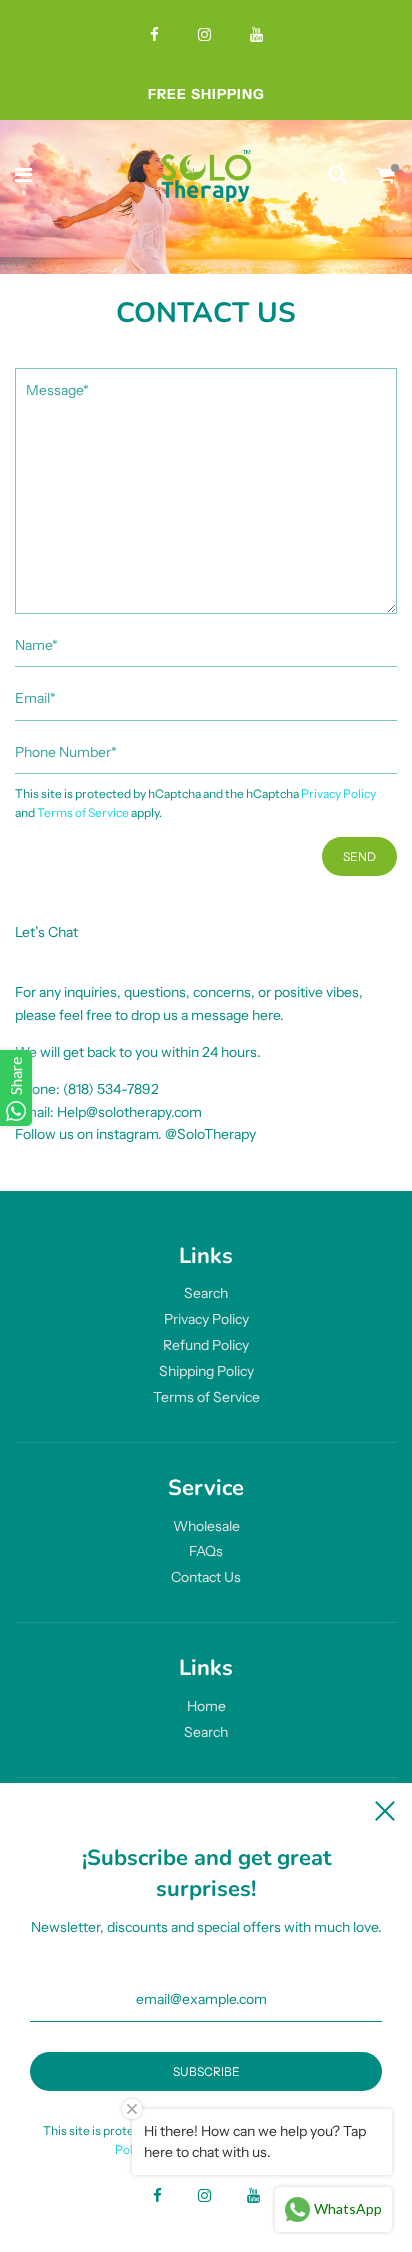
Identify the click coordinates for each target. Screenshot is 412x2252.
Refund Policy (206, 1345)
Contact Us (206, 1577)
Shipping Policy (206, 1371)
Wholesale (206, 1526)
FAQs (206, 1551)
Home (206, 1706)
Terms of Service (83, 812)
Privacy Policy (338, 793)
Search (206, 1293)
